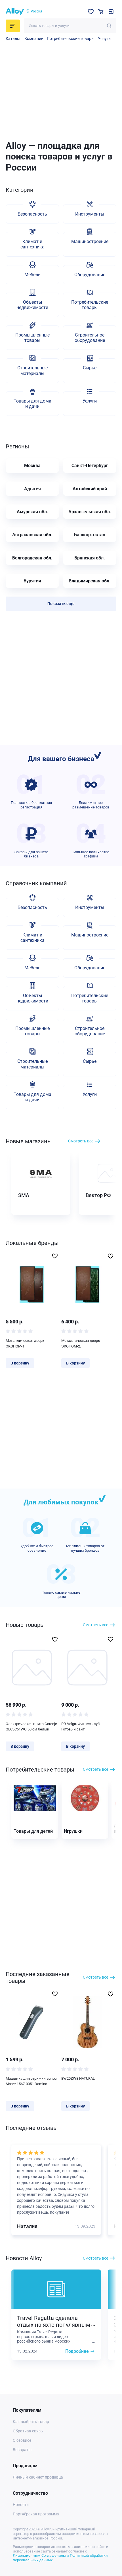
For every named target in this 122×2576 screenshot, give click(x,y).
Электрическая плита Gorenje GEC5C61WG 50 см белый (31, 1727)
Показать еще (61, 604)
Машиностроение (90, 241)
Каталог (13, 39)
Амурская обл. (32, 512)
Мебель (32, 275)
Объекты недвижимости (32, 305)
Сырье (90, 368)
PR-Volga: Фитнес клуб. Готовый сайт (81, 1727)
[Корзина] (101, 11)
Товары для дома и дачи (32, 404)
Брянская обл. (90, 558)
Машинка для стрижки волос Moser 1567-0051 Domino (31, 2081)
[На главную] (15, 12)
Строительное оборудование (90, 338)
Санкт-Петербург (90, 466)
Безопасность (32, 214)
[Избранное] (91, 12)
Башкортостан (90, 535)
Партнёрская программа (36, 2514)
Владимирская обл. (90, 581)
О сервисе (22, 2440)
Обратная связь (28, 2431)
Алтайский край (90, 489)
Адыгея (32, 489)
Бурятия (32, 581)
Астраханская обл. (32, 535)
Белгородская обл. (32, 558)
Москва (32, 466)
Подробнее (77, 2351)
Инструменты (90, 214)
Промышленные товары (32, 338)
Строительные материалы (32, 371)
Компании (34, 39)
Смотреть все (81, 1141)
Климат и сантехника (32, 244)
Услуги (104, 39)
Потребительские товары (71, 39)
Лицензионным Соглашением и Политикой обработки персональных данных (60, 2558)
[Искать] (109, 26)
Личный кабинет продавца (38, 2477)
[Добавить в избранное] (55, 1256)
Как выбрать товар (31, 2422)
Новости (21, 2505)
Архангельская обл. (90, 512)
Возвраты (22, 2450)
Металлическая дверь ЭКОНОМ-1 (25, 1343)
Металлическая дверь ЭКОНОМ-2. (81, 1343)
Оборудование (90, 275)
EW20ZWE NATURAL (78, 2078)
